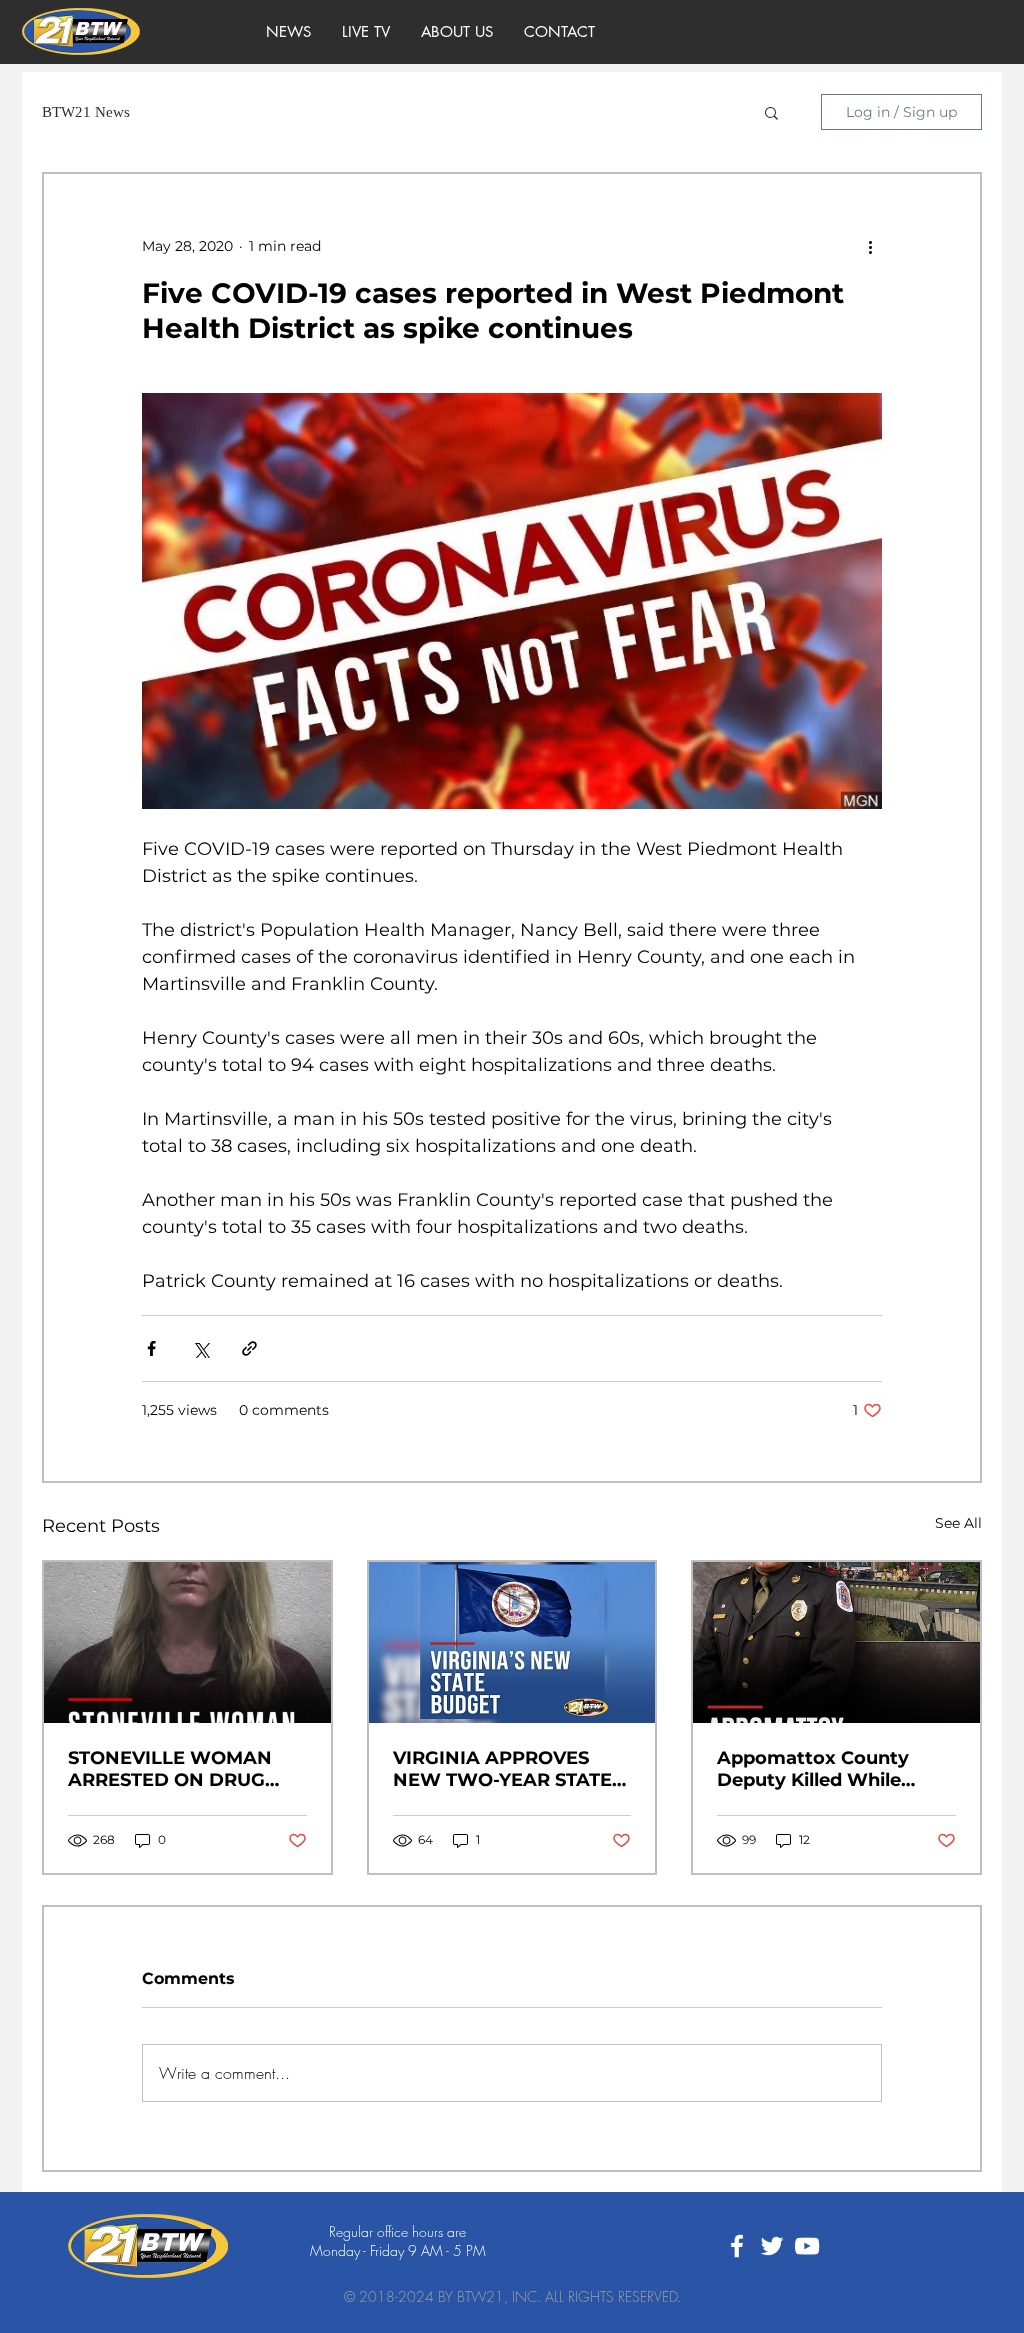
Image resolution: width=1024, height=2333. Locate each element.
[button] (771, 112)
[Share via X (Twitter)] (200, 1348)
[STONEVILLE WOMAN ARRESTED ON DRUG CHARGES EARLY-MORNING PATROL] (187, 1642)
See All (958, 1523)
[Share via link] (249, 1348)
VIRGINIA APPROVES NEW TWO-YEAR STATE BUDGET (502, 1769)
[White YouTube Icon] (807, 2246)
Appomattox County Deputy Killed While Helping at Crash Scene (825, 1769)
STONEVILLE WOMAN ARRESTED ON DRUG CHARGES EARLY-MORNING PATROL (170, 1769)
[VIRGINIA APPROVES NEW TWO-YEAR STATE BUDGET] (512, 1642)
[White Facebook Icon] (737, 2246)
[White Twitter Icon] (772, 2246)
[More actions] (870, 246)
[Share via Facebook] (151, 1348)
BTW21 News (86, 112)
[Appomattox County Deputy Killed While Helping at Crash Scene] (836, 1642)
